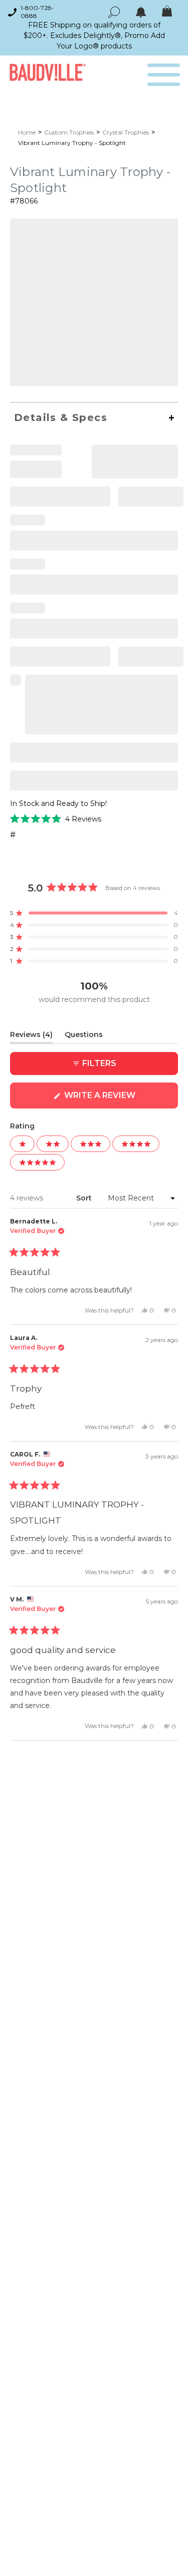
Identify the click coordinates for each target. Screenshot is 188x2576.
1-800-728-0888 (37, 12)
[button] (56, 819)
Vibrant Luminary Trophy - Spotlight (72, 143)
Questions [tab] (84, 1036)
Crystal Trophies (126, 132)
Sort (85, 1198)
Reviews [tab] (31, 1036)
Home (27, 132)
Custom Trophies (69, 132)
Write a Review (120, 1099)
